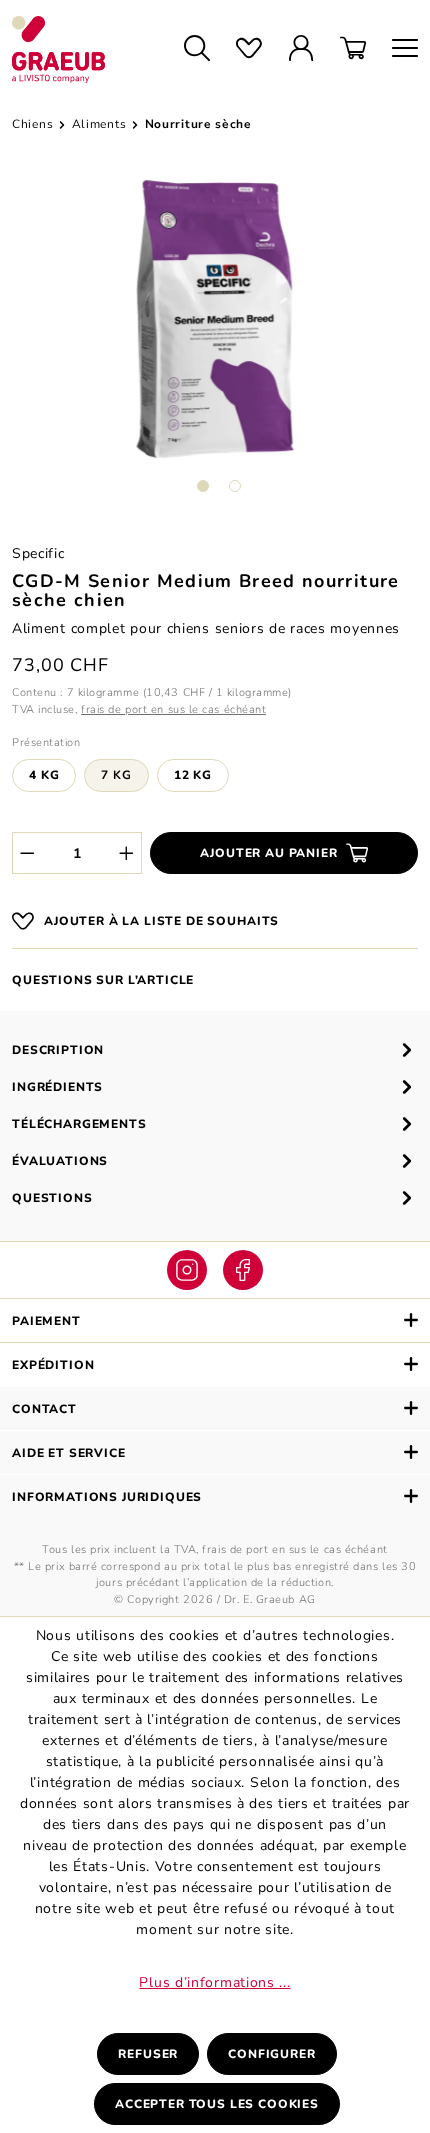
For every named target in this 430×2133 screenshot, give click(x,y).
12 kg (193, 775)
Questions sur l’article (103, 980)
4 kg (44, 775)
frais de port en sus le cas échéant (173, 709)
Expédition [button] (53, 1365)
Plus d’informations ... (214, 1982)
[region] (215, 344)
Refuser (148, 2054)
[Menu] (398, 49)
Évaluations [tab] (60, 1161)
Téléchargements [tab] (79, 1124)
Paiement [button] (46, 1321)
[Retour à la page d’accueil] (79, 49)
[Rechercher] (197, 49)
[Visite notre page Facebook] (243, 1270)
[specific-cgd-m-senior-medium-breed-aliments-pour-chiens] (215, 319)
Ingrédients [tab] (57, 1087)
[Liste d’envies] (249, 49)
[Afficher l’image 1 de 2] (203, 486)
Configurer (271, 2054)
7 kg (116, 775)
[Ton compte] (301, 49)
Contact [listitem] (44, 1409)
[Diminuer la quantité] (27, 853)
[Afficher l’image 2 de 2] (235, 486)
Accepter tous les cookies (217, 2104)
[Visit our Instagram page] (187, 1270)
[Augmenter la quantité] (127, 853)
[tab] (215, 1049)
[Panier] (353, 49)
